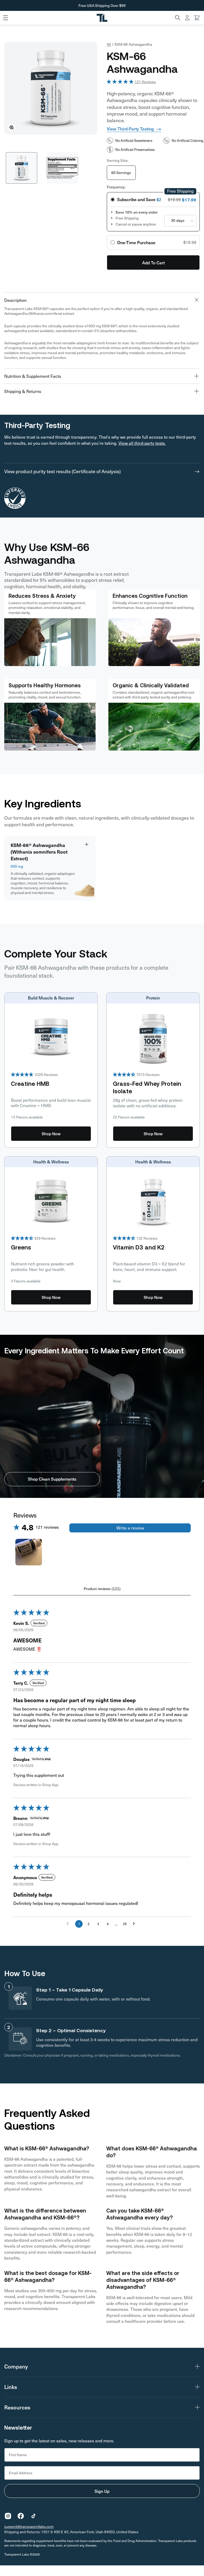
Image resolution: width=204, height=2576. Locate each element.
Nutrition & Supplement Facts (33, 376)
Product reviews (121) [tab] (102, 1589)
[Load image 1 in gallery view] (22, 168)
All (109, 44)
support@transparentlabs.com (29, 2526)
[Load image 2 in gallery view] (62, 168)
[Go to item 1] (29, 1552)
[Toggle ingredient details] (87, 844)
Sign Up (102, 2491)
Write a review (130, 1528)
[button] (178, 18)
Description (15, 300)
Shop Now (51, 1134)
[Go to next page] (135, 1924)
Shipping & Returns (23, 391)
